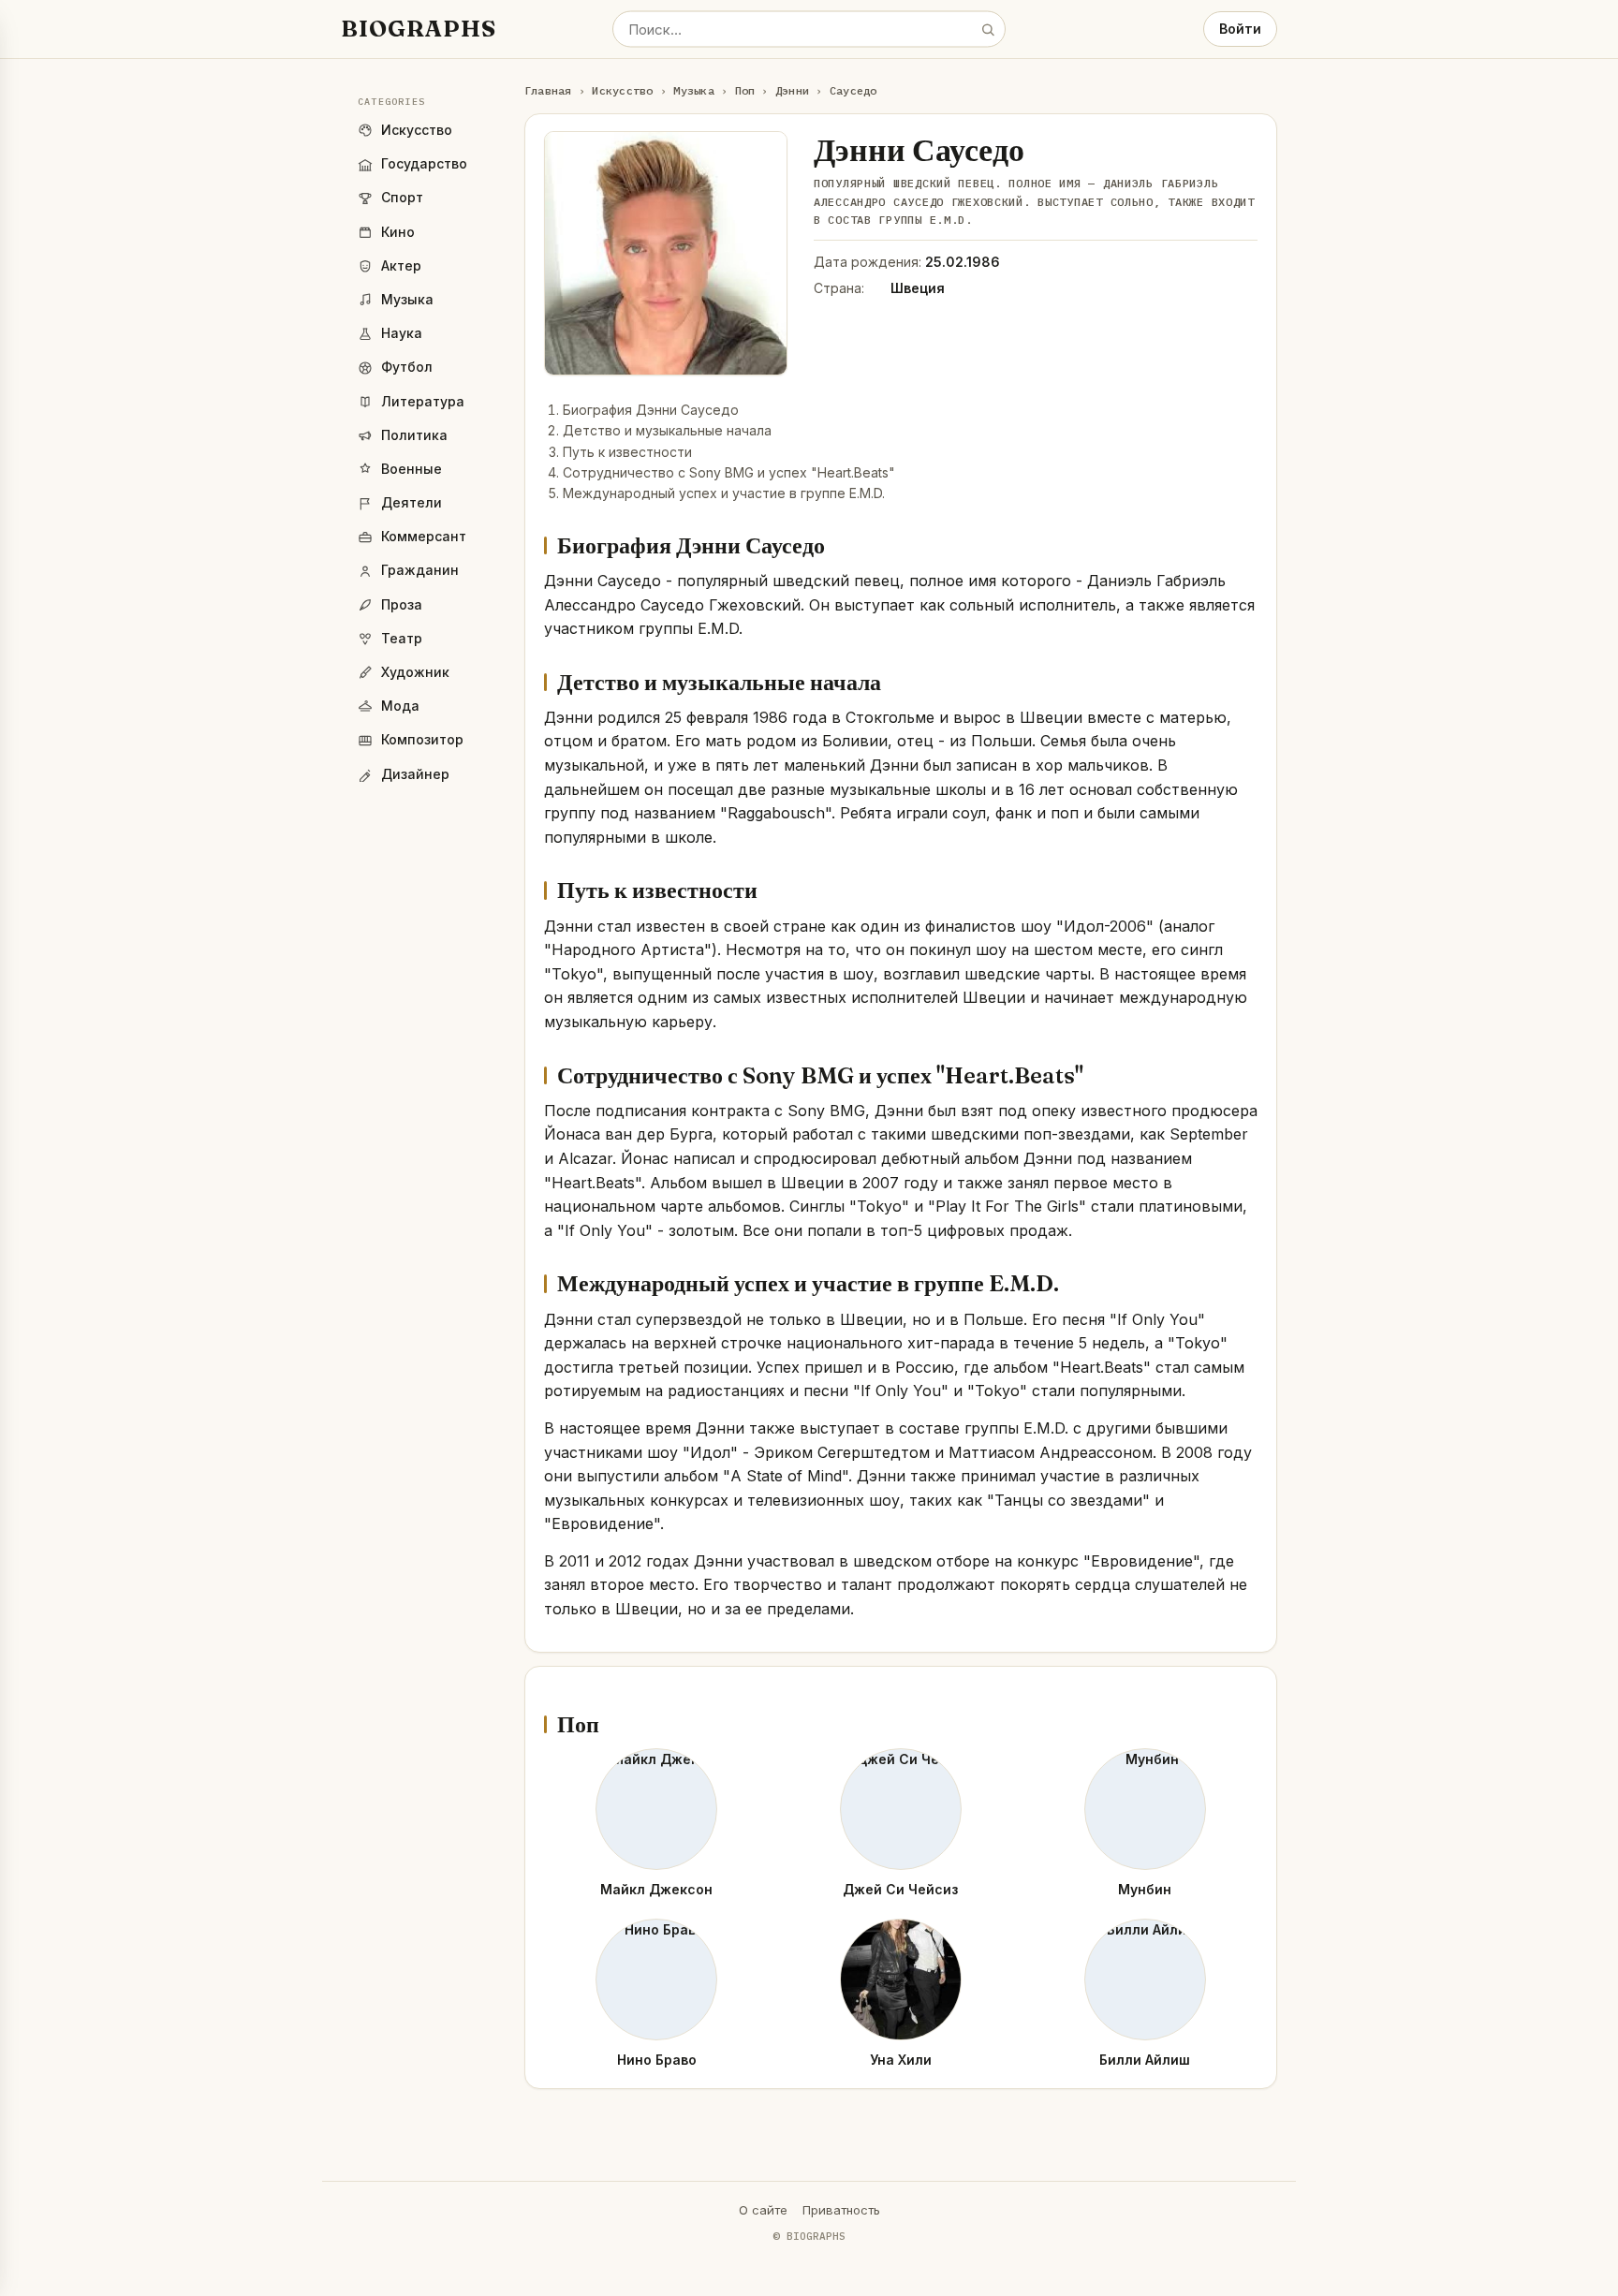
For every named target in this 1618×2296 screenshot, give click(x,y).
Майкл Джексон (656, 1889)
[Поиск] (988, 29)
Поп (745, 90)
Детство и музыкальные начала (667, 430)
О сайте (763, 2210)
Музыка (693, 90)
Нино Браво (657, 2060)
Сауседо (853, 90)
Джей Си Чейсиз (900, 1889)
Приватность (841, 2210)
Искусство (622, 90)
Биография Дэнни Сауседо (651, 410)
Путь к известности (627, 452)
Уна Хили (901, 2060)
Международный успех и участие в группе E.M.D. (724, 493)
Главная (548, 90)
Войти (1240, 29)
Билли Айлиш (1145, 2060)
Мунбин (1145, 1889)
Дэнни (792, 90)
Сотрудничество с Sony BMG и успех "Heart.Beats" (729, 472)
